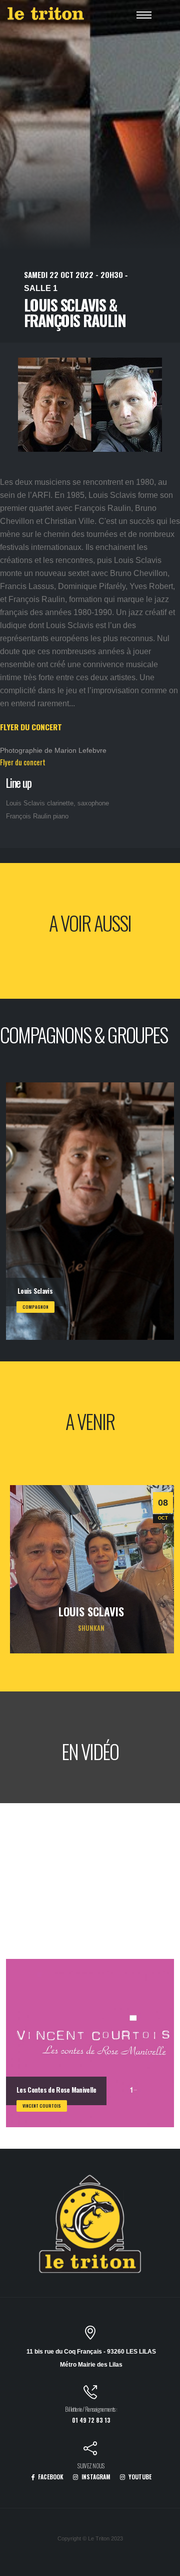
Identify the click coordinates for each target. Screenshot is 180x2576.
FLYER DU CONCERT (31, 727)
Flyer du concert (23, 762)
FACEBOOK (50, 2477)
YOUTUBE (139, 2477)
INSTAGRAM (95, 2477)
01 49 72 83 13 (91, 2420)
